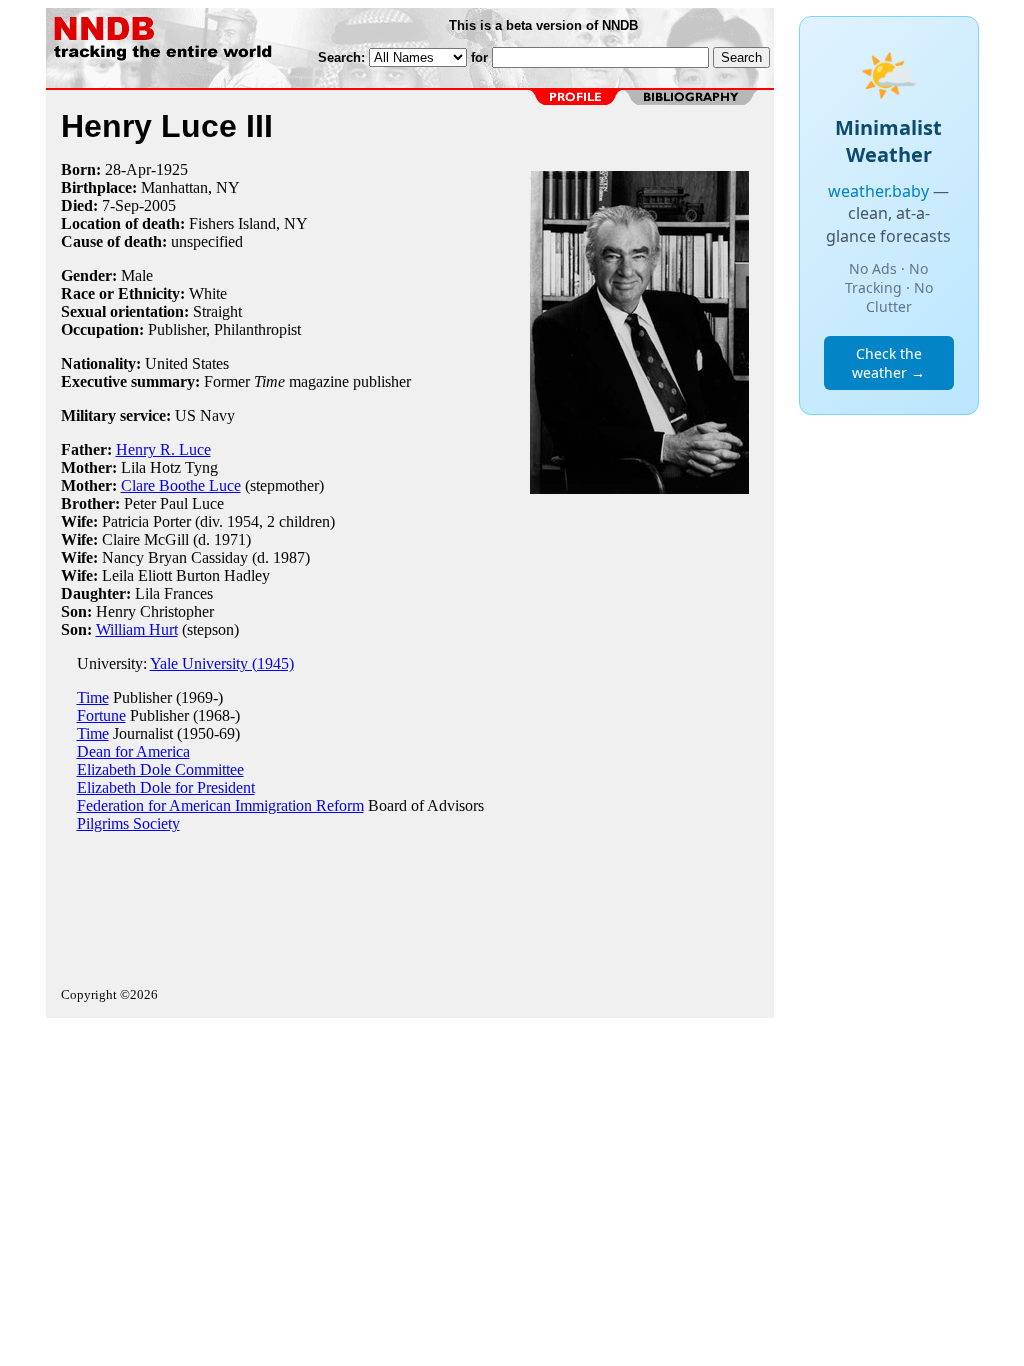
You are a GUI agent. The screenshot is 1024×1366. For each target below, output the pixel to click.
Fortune (101, 715)
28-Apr (128, 169)
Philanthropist (257, 329)
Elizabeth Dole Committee (160, 769)
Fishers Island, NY (248, 223)
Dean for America (133, 751)
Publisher (177, 329)
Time (93, 697)
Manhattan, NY (190, 187)
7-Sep (120, 205)
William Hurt (137, 629)
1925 (172, 169)
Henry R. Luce (163, 449)
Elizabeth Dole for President (166, 787)
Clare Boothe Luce (181, 485)
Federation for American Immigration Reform (220, 805)
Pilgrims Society (128, 823)
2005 (160, 205)
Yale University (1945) (222, 663)
